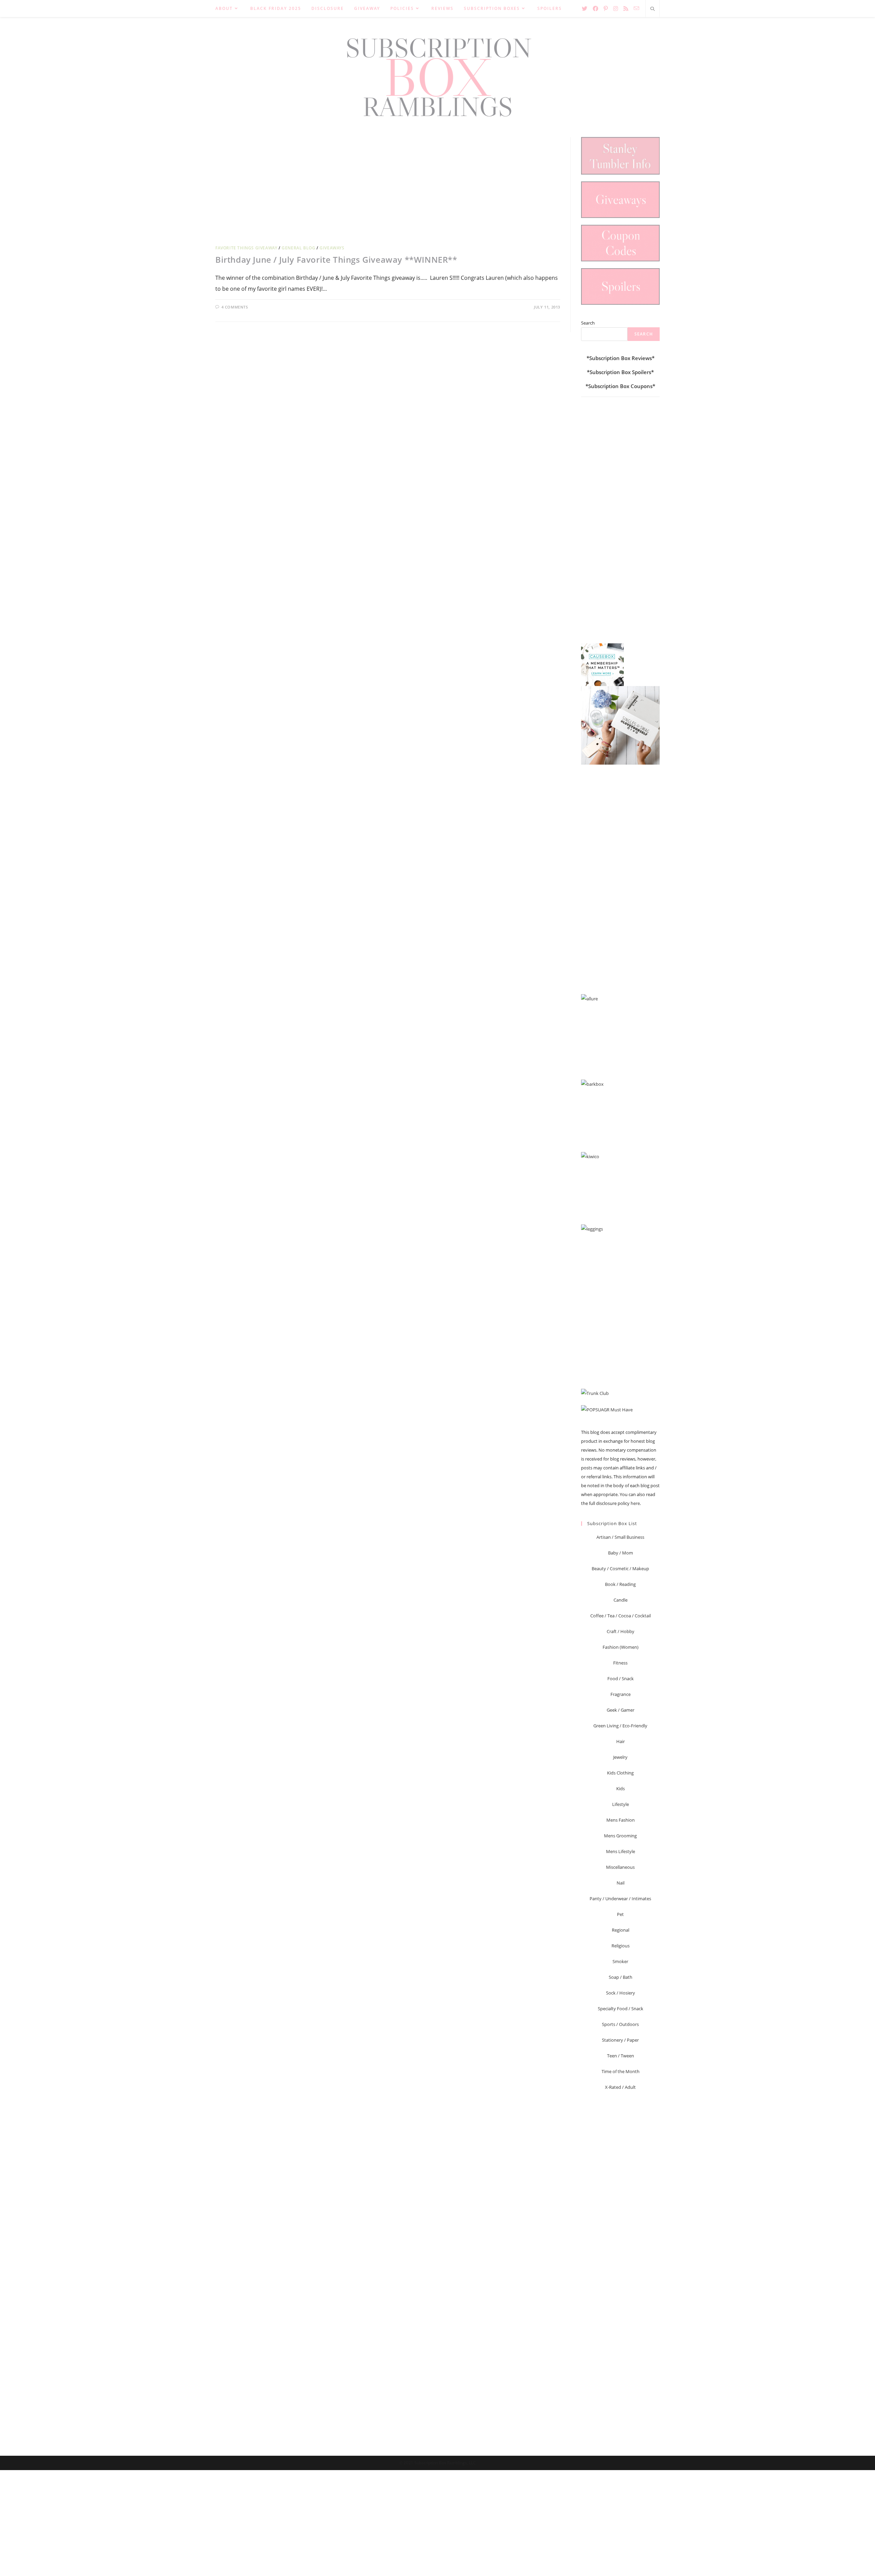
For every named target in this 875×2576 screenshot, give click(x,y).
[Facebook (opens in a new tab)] (595, 9)
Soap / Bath (621, 1977)
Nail (621, 1883)
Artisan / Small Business (620, 1537)
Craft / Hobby (621, 1631)
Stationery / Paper (620, 2040)
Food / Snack (621, 1678)
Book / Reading (620, 1584)
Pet (620, 1914)
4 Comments (235, 307)
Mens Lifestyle (621, 1851)
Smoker (620, 1961)
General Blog (298, 248)
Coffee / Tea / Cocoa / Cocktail (621, 1616)
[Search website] (652, 9)
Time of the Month (621, 2071)
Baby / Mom (621, 1553)
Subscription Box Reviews (621, 358)
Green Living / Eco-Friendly (620, 1726)
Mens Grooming (620, 1836)
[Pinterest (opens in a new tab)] (606, 9)
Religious (621, 1946)
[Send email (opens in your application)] (636, 8)
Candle (621, 1600)
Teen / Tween (621, 2056)
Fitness (620, 1663)
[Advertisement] (388, 185)
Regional (621, 1930)
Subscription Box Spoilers (620, 372)
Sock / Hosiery (621, 1993)
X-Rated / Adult (620, 2087)
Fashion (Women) (621, 1647)
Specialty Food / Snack (621, 2009)
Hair (621, 1741)
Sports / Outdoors (620, 2024)
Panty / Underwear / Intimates (620, 1899)
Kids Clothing (620, 1773)
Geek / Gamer (621, 1710)
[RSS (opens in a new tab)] (626, 9)
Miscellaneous (620, 1867)
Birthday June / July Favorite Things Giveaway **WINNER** (336, 259)
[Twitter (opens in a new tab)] (584, 9)
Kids (621, 1789)
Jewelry (620, 1757)
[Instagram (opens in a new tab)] (616, 9)
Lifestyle (621, 1804)
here (635, 1503)
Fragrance (621, 1694)
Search (588, 323)
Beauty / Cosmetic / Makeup (620, 1568)
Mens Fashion (621, 1820)
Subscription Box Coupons (620, 386)
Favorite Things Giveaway (246, 248)
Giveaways (332, 248)
